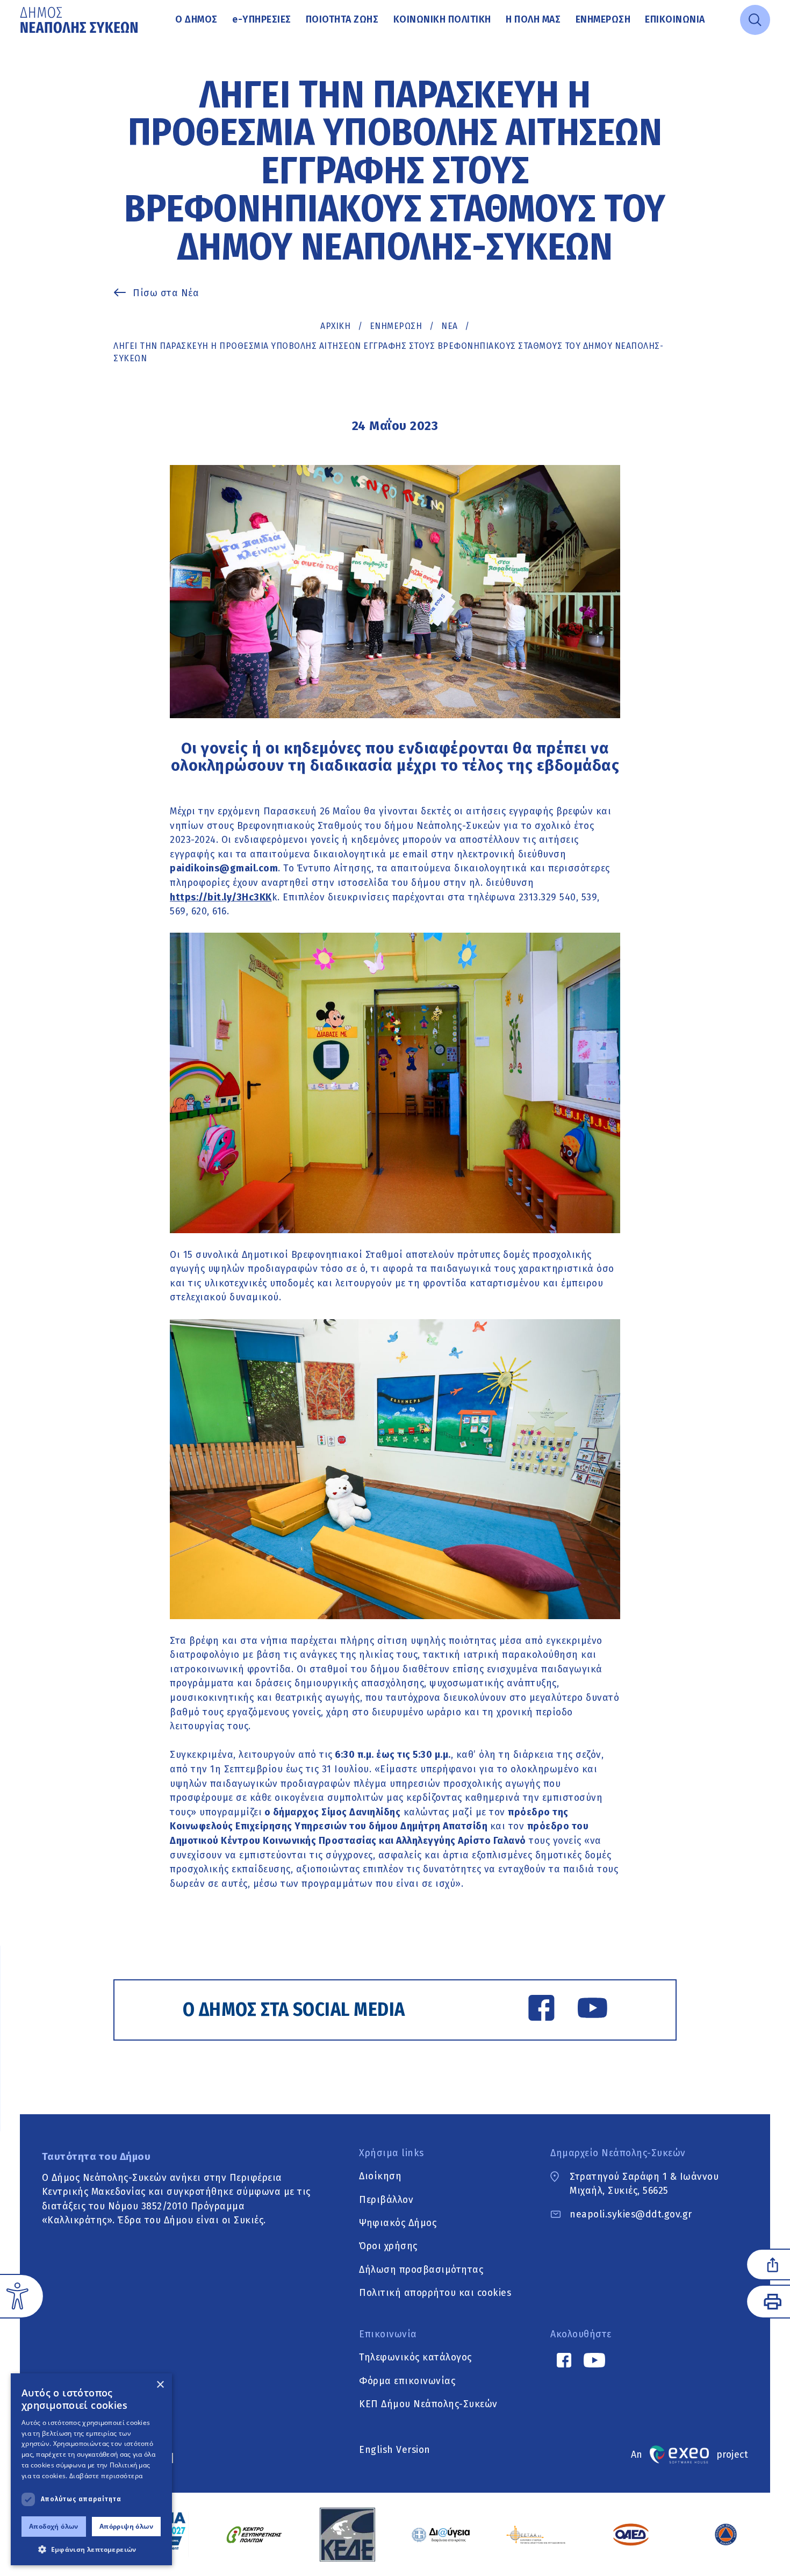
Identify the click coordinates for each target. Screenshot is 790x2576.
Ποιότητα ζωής (342, 19)
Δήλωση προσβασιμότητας (421, 2270)
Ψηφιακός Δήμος (398, 2223)
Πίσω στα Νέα (166, 293)
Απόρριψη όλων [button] (126, 2526)
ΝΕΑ (450, 326)
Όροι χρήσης (388, 2246)
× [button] (160, 2385)
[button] (91, 2549)
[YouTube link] (592, 2010)
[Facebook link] (541, 2010)
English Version (395, 2450)
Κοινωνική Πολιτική (442, 19)
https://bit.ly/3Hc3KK (221, 897)
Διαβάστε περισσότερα (106, 2476)
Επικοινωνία (675, 19)
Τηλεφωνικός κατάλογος (415, 2358)
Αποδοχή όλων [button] (54, 2526)
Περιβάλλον (386, 2200)
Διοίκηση (380, 2177)
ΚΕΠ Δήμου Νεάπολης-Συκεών (428, 2405)
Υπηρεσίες (262, 19)
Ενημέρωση (603, 19)
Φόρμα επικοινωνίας (407, 2381)
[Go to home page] (80, 20)
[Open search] (755, 20)
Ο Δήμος (196, 19)
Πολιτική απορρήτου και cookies (435, 2293)
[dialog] (91, 2469)
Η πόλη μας (533, 19)
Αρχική (335, 326)
